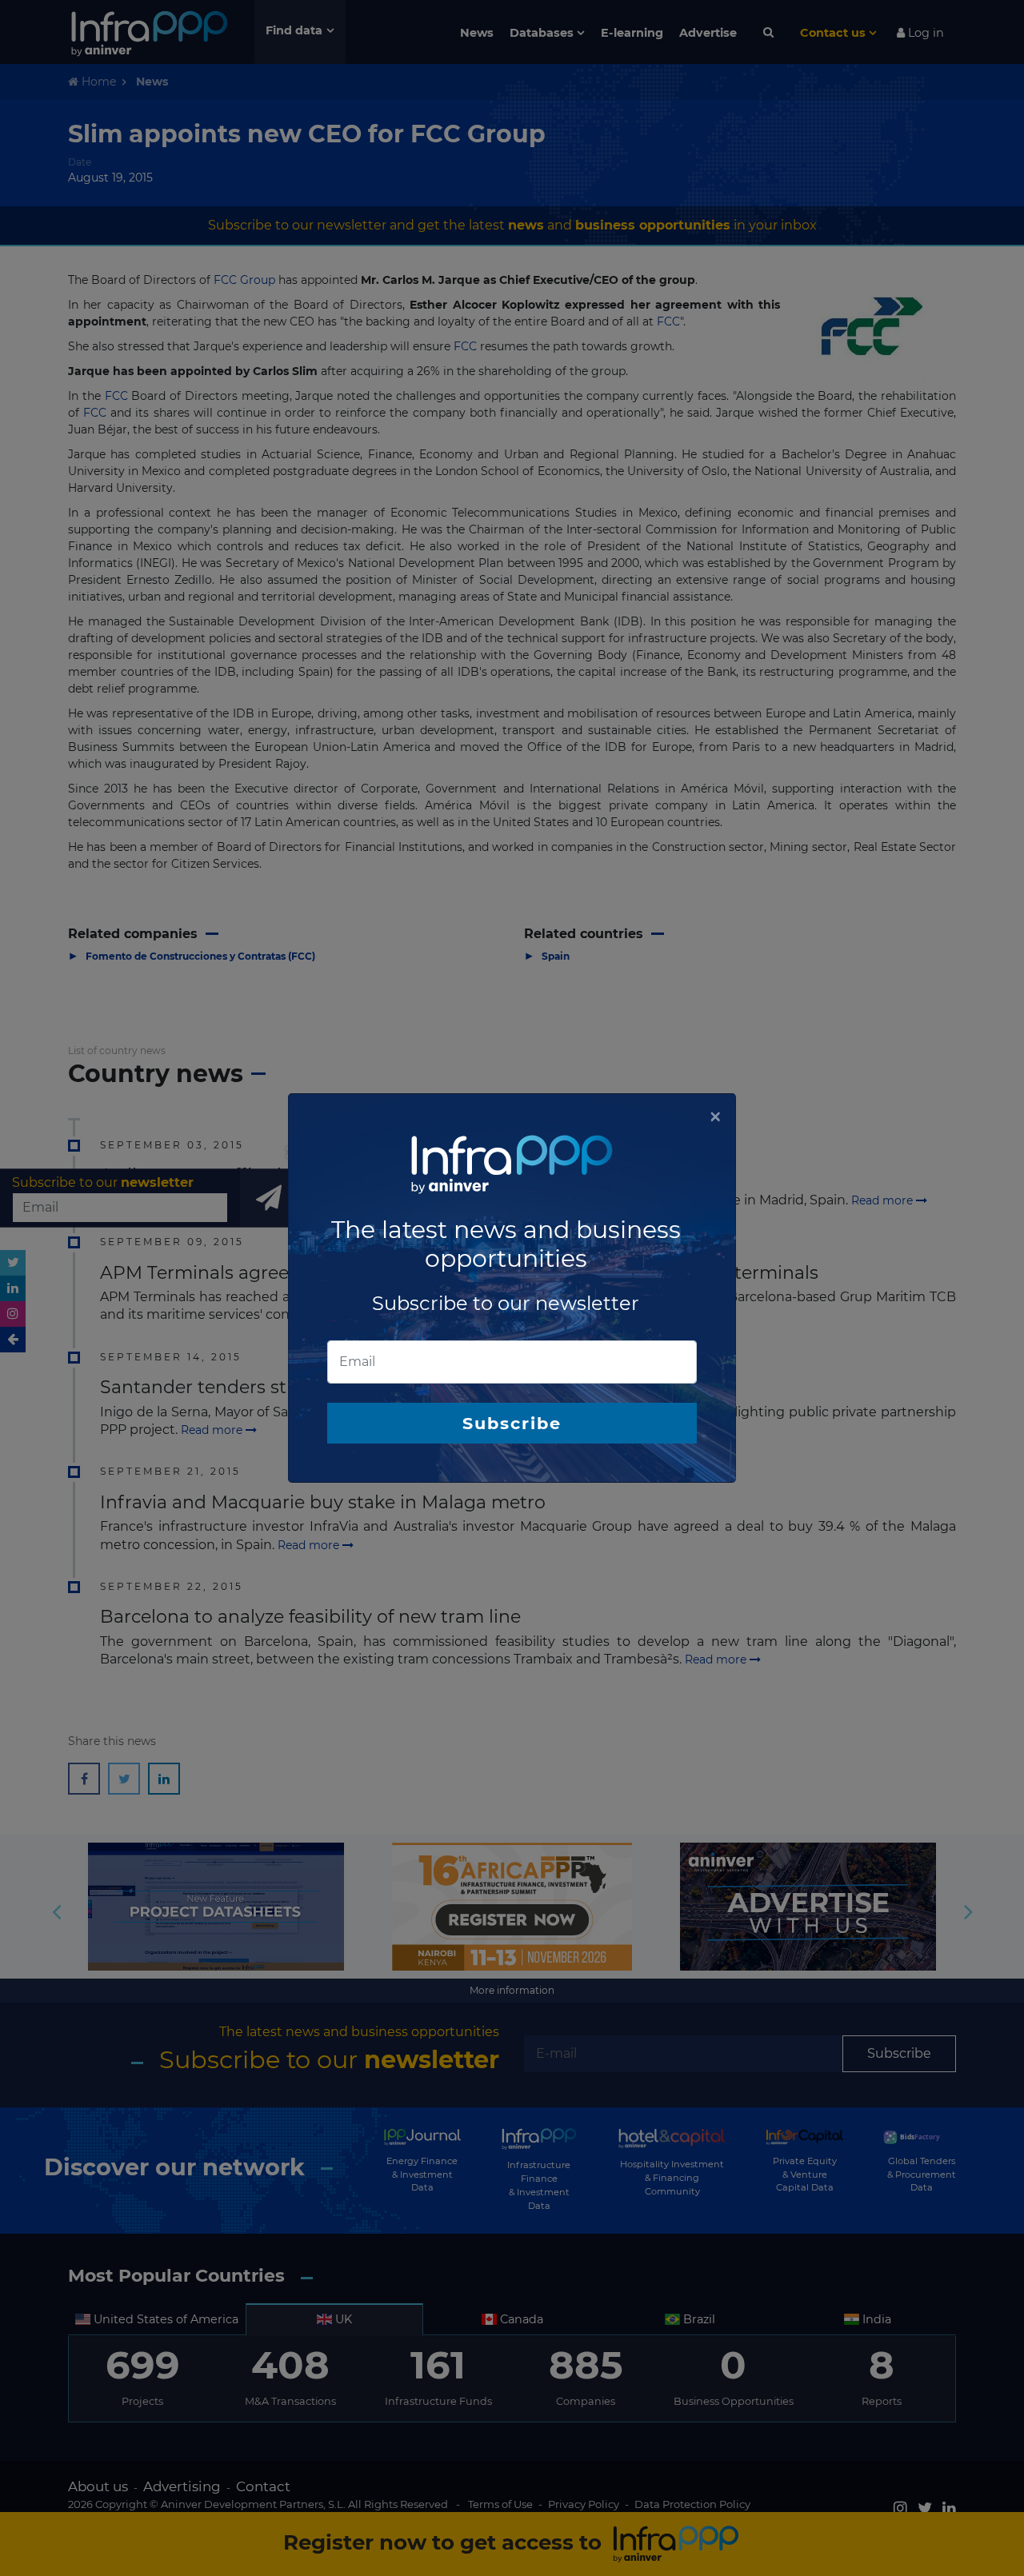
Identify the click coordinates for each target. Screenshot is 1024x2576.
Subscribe (512, 1423)
